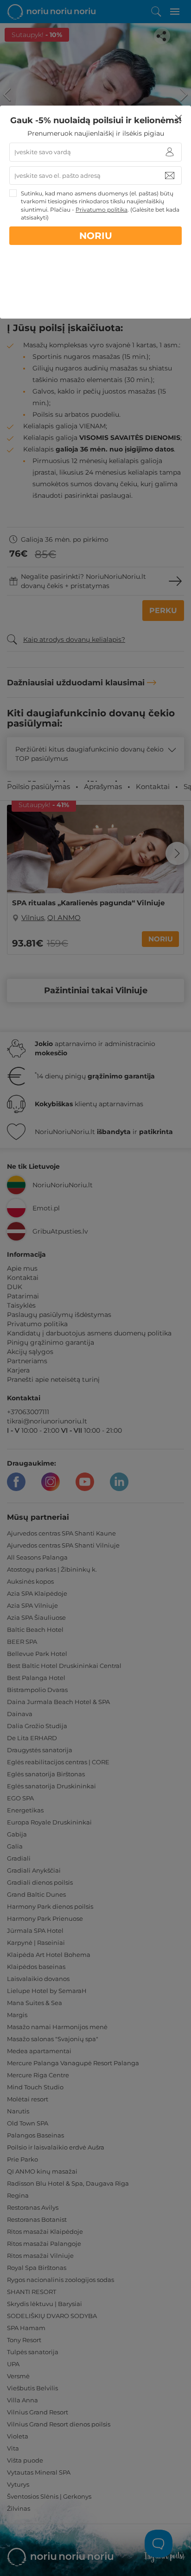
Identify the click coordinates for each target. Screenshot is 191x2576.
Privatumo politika (102, 210)
